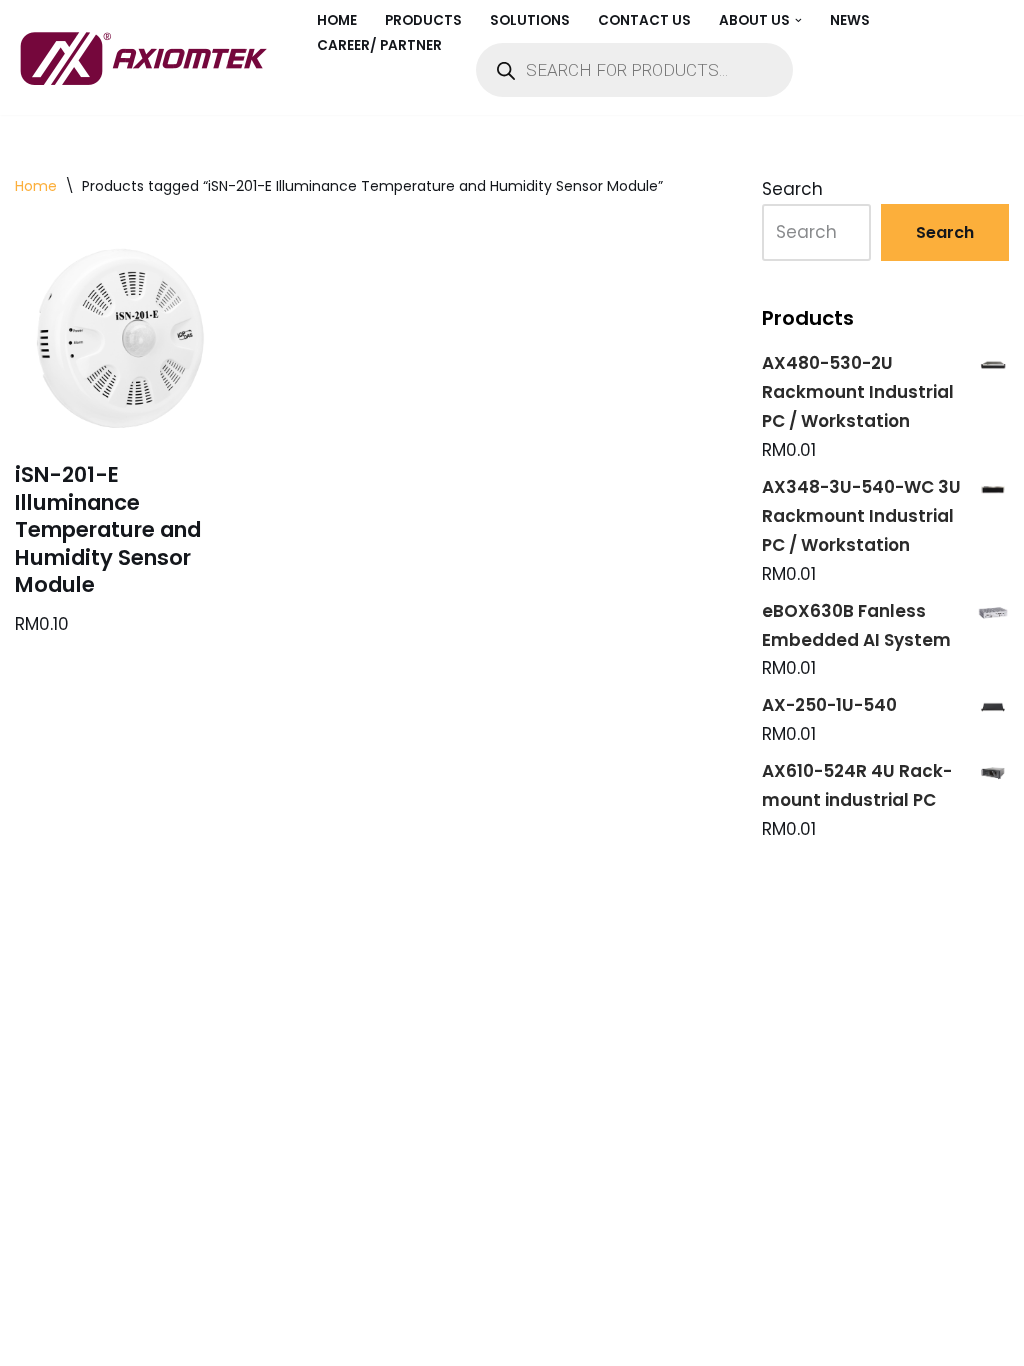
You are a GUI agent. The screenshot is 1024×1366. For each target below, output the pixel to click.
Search (792, 189)
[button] (798, 20)
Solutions (530, 20)
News (850, 20)
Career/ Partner (379, 45)
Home (337, 20)
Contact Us (644, 20)
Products (423, 20)
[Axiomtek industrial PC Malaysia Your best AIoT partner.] (149, 58)
